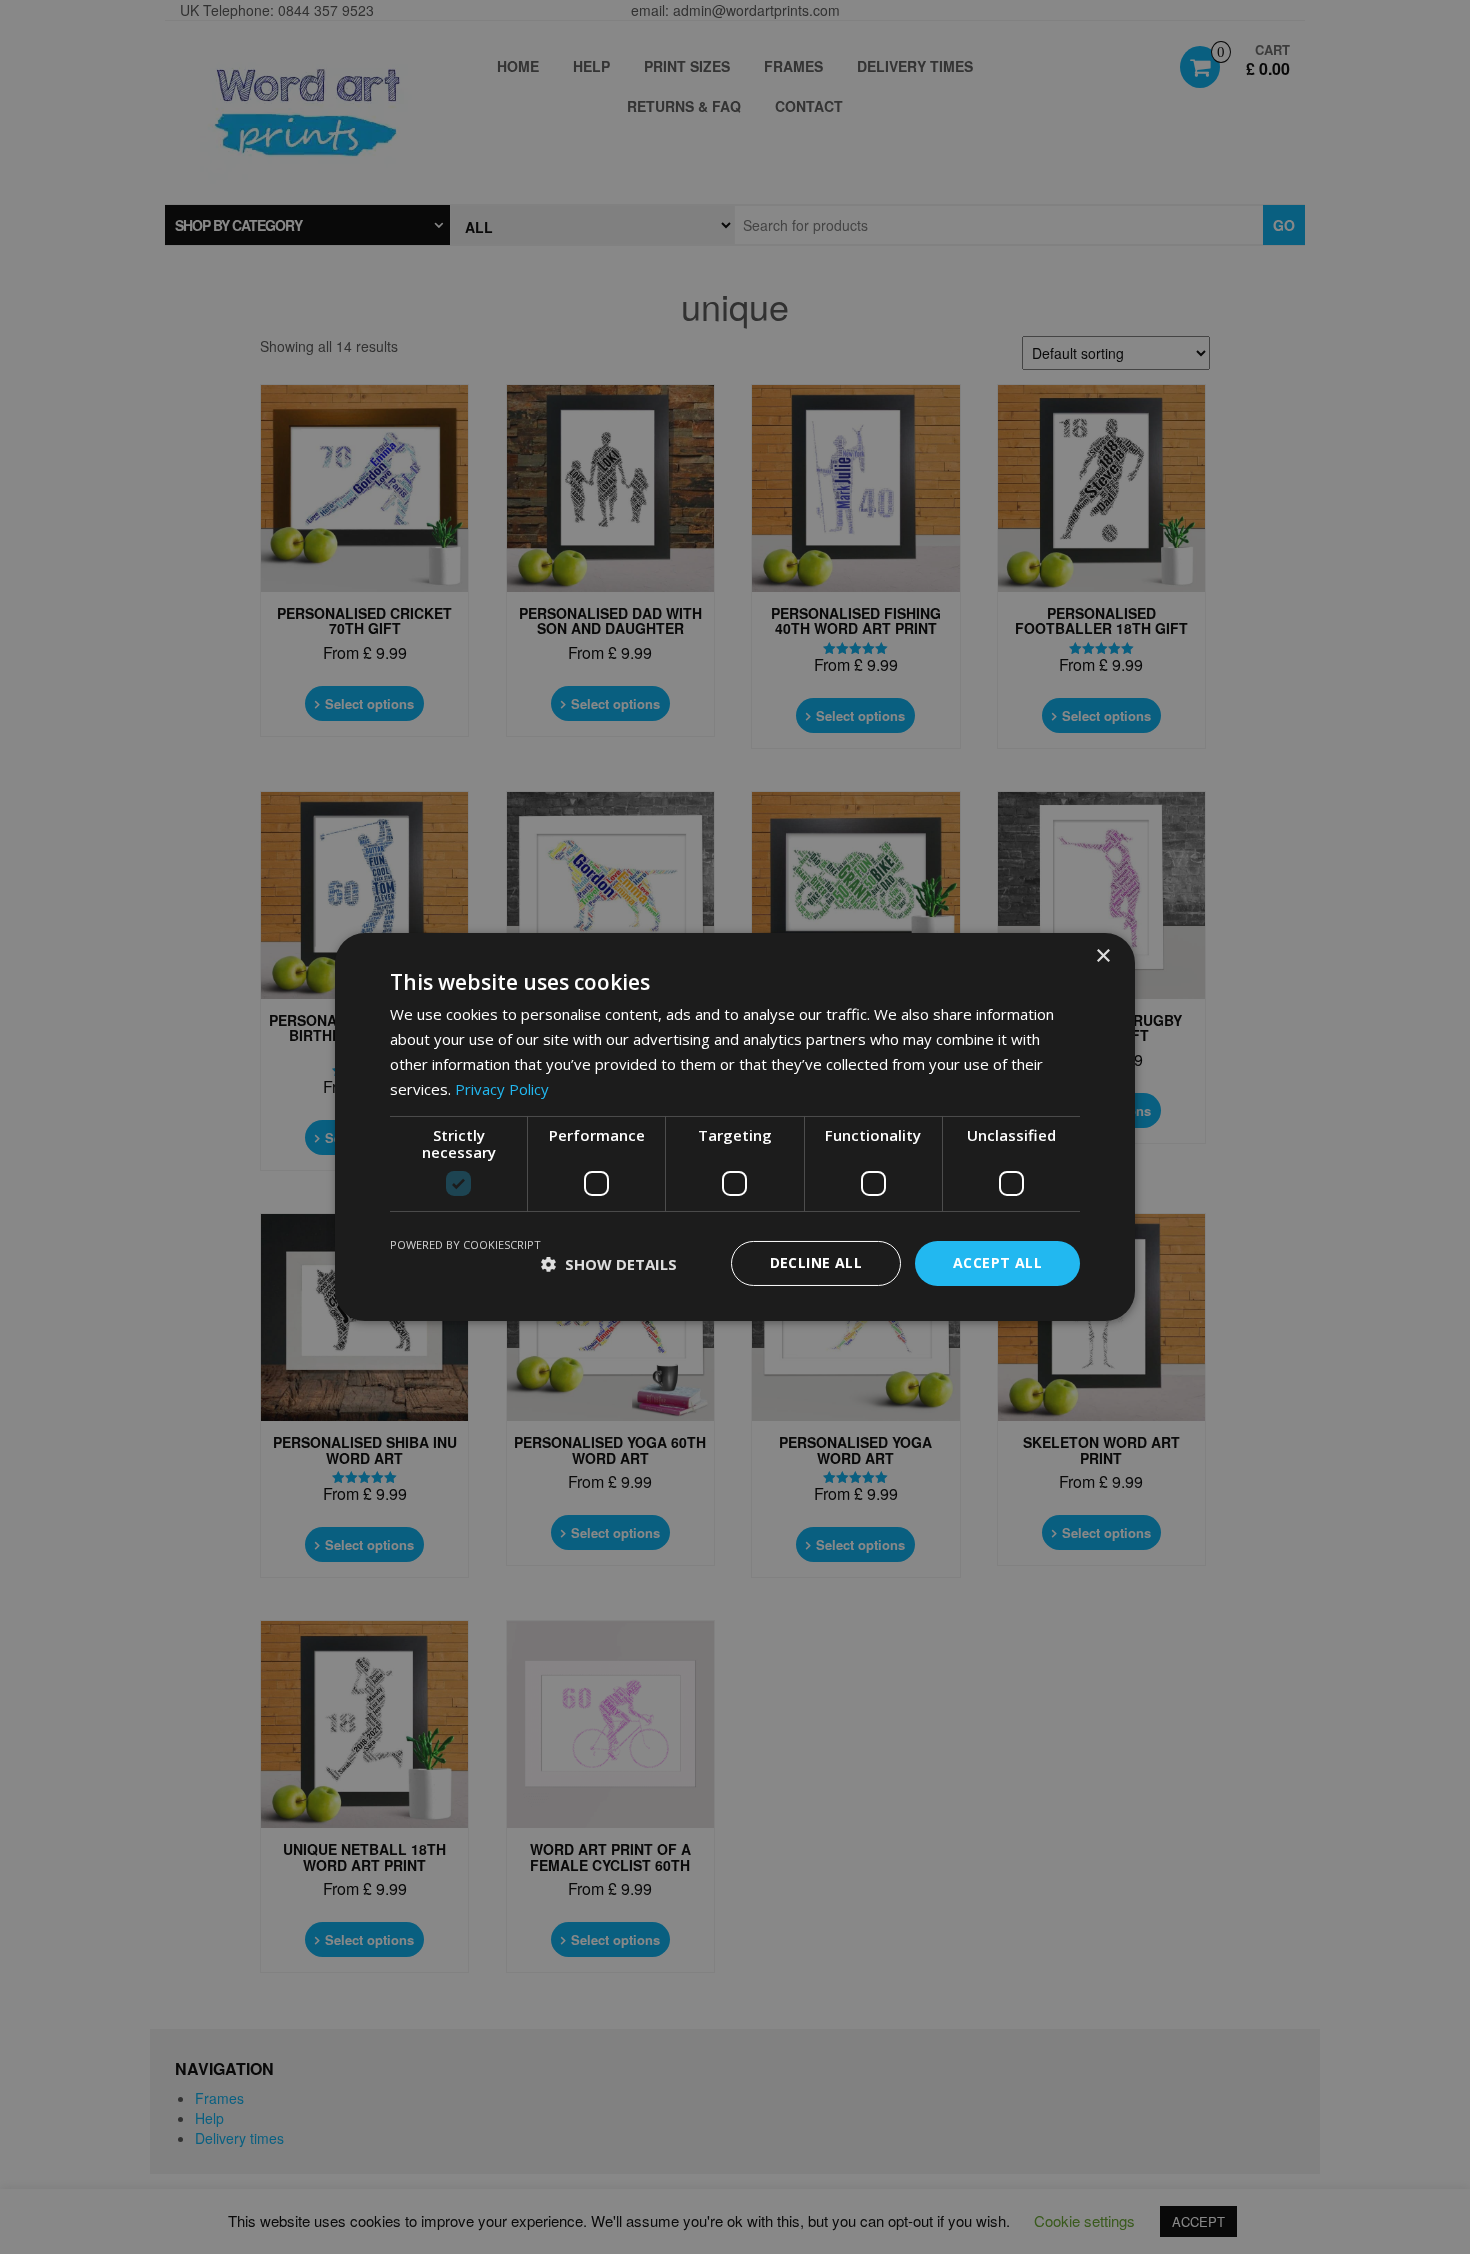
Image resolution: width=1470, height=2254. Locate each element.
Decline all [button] (816, 1262)
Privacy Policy (502, 1089)
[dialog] (735, 1127)
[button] (609, 1264)
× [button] (1102, 956)
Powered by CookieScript (465, 1244)
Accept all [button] (997, 1262)
